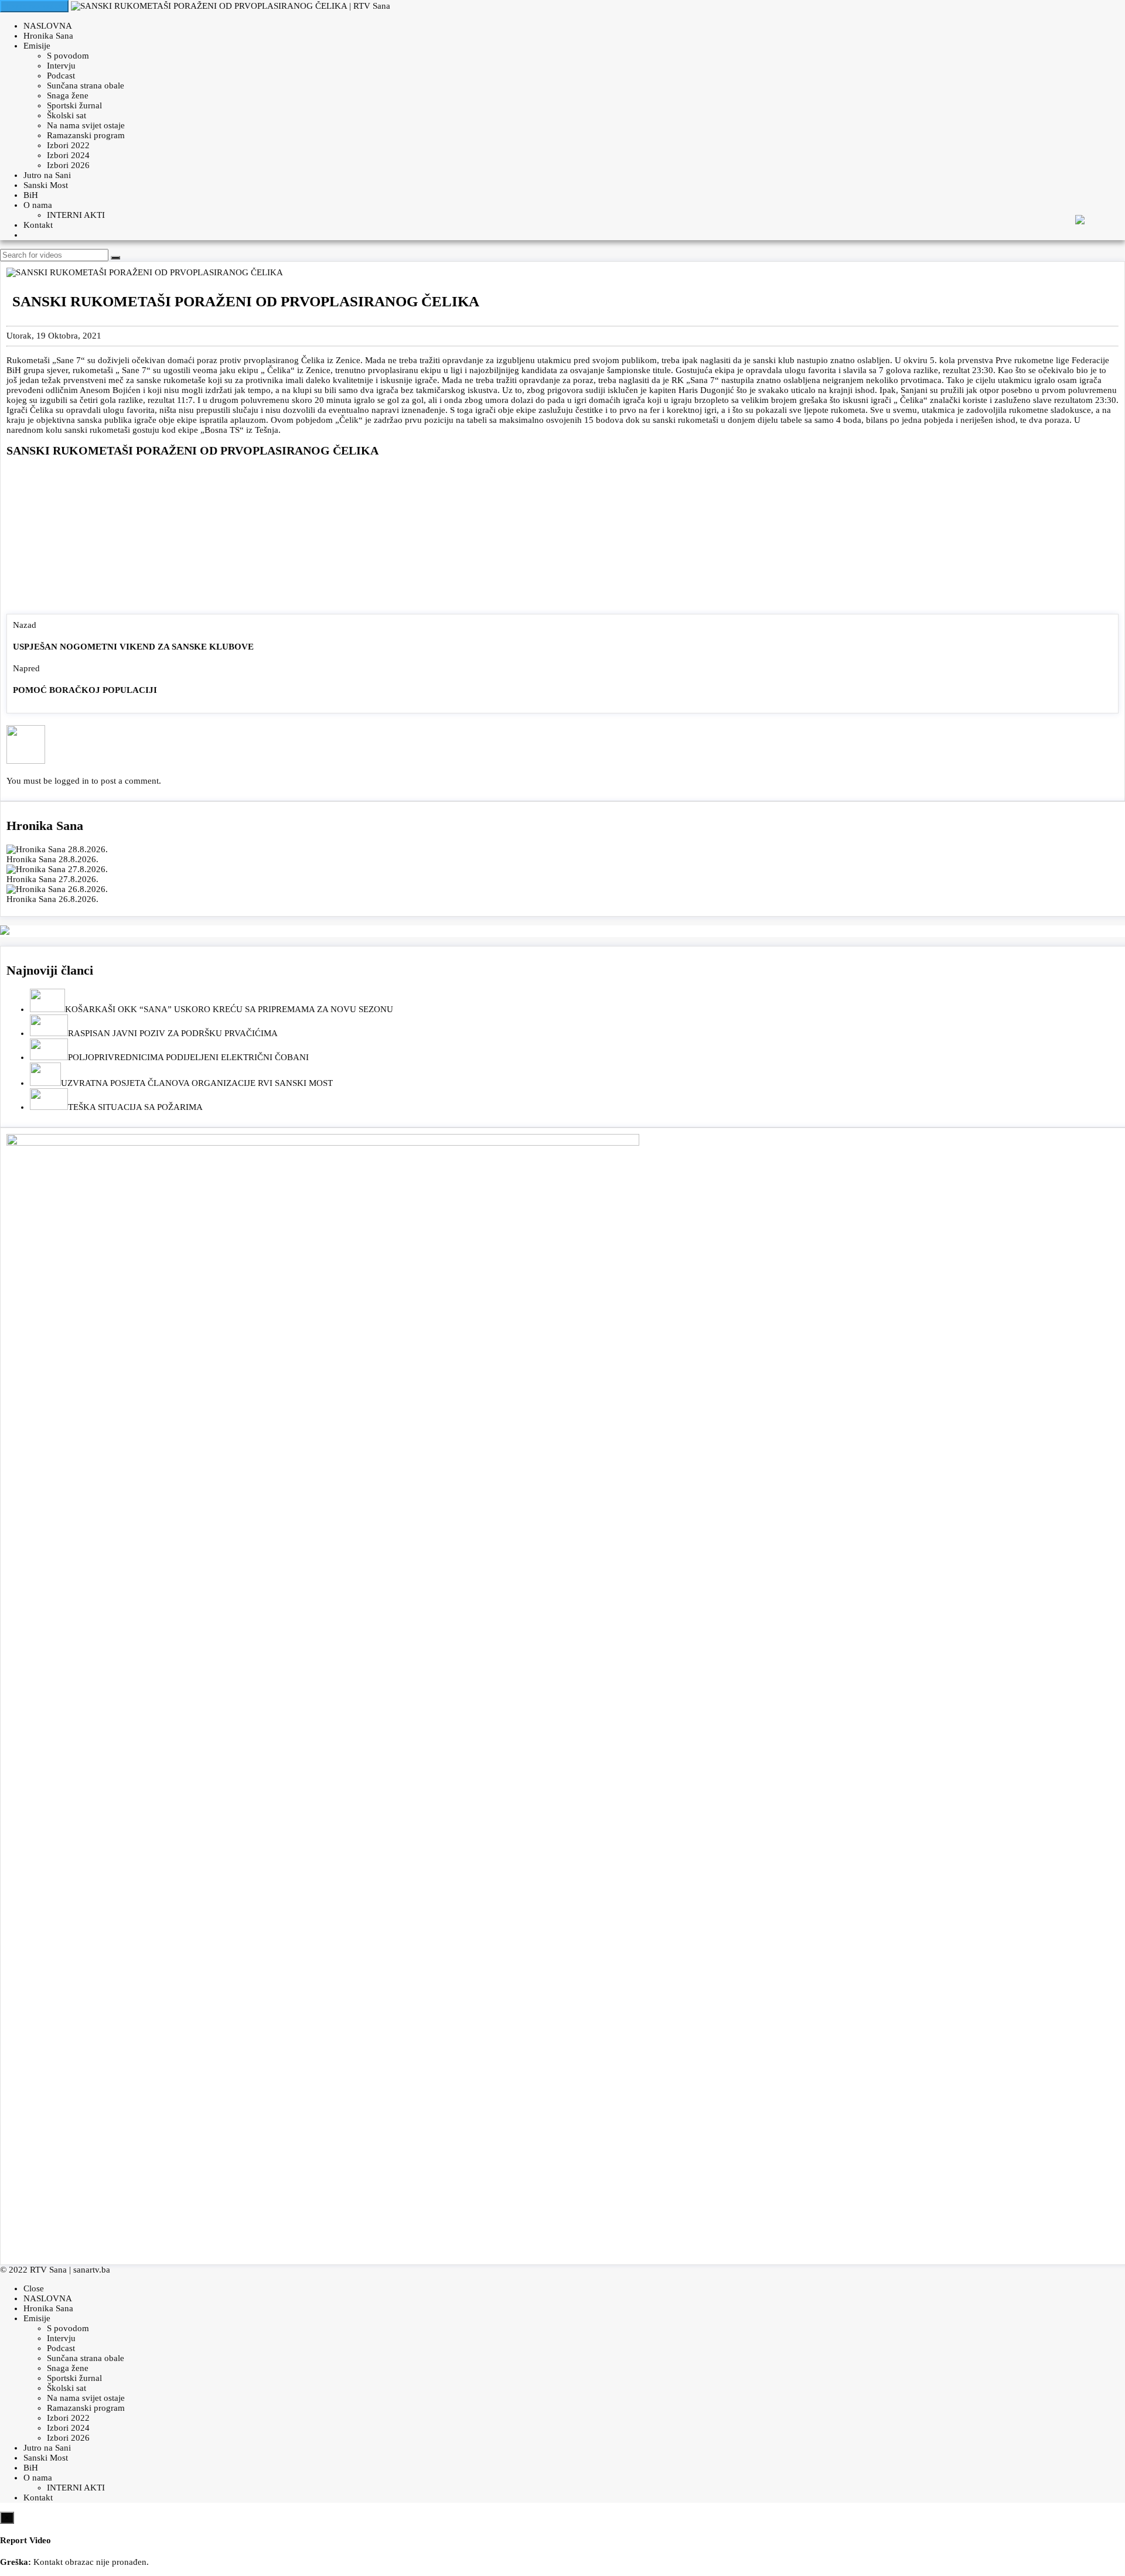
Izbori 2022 (68, 145)
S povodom (68, 56)
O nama (38, 205)
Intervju (61, 66)
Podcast (61, 76)
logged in (72, 781)
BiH (31, 195)
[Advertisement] (562, 538)
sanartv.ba (92, 2270)
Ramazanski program (86, 135)
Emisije (37, 46)
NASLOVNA (48, 26)
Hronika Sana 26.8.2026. (52, 899)
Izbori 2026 (68, 165)
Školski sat (67, 115)
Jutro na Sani (47, 175)
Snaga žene (68, 95)
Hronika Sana (48, 36)
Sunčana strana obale (86, 86)
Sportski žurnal (74, 105)
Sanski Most (46, 185)
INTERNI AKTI (76, 215)
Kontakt (38, 225)
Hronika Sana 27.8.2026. (52, 879)
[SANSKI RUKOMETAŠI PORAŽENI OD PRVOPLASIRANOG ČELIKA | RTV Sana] (231, 6)
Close (34, 2288)
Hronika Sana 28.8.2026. (52, 859)
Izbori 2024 (68, 155)
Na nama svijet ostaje (86, 125)
